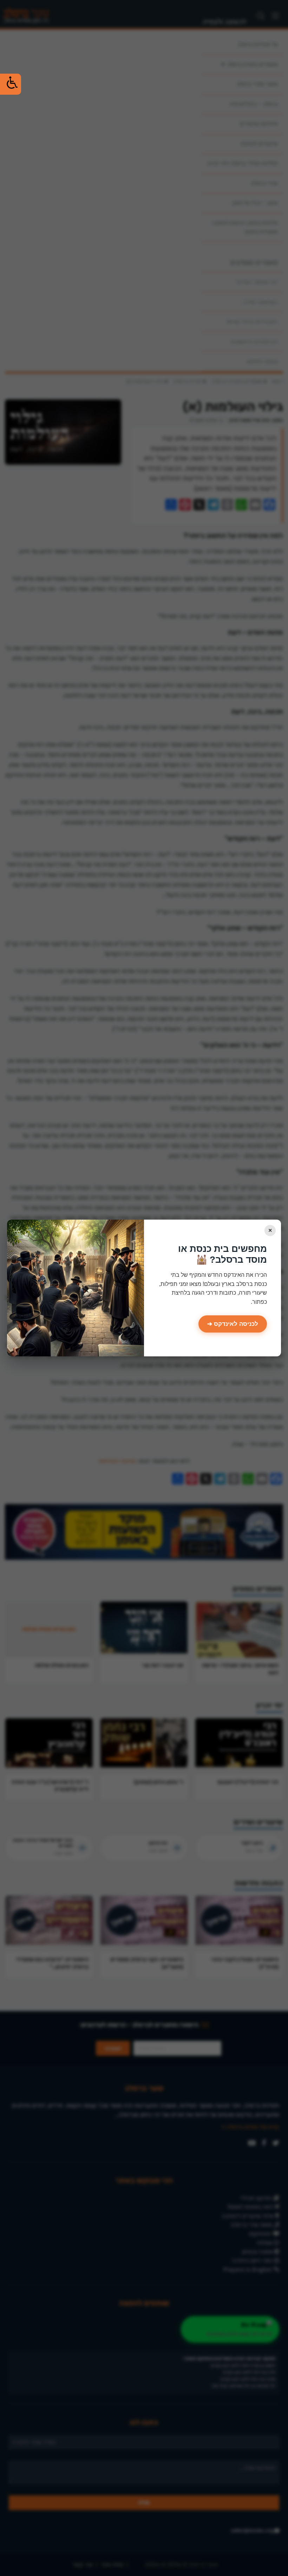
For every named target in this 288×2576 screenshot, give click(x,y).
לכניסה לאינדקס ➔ (233, 1324)
